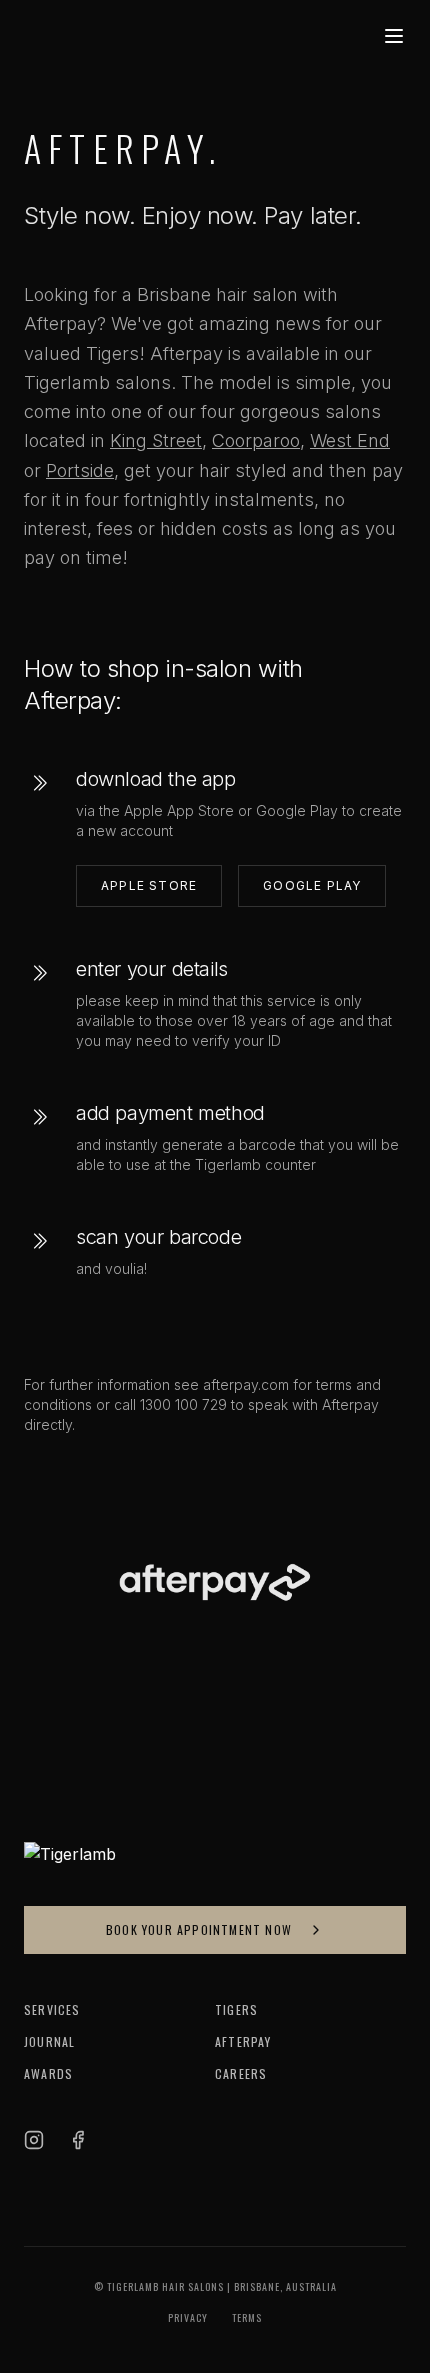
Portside (80, 470)
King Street (156, 440)
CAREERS (241, 2074)
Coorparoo (256, 440)
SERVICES (52, 2010)
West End (350, 440)
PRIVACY (188, 2317)
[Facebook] (78, 2140)
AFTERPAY (243, 2042)
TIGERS (236, 2010)
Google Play (312, 885)
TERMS (247, 2317)
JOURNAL (49, 2042)
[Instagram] (34, 2140)
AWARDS (48, 2074)
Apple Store (149, 885)
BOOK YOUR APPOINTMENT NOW (199, 1929)
